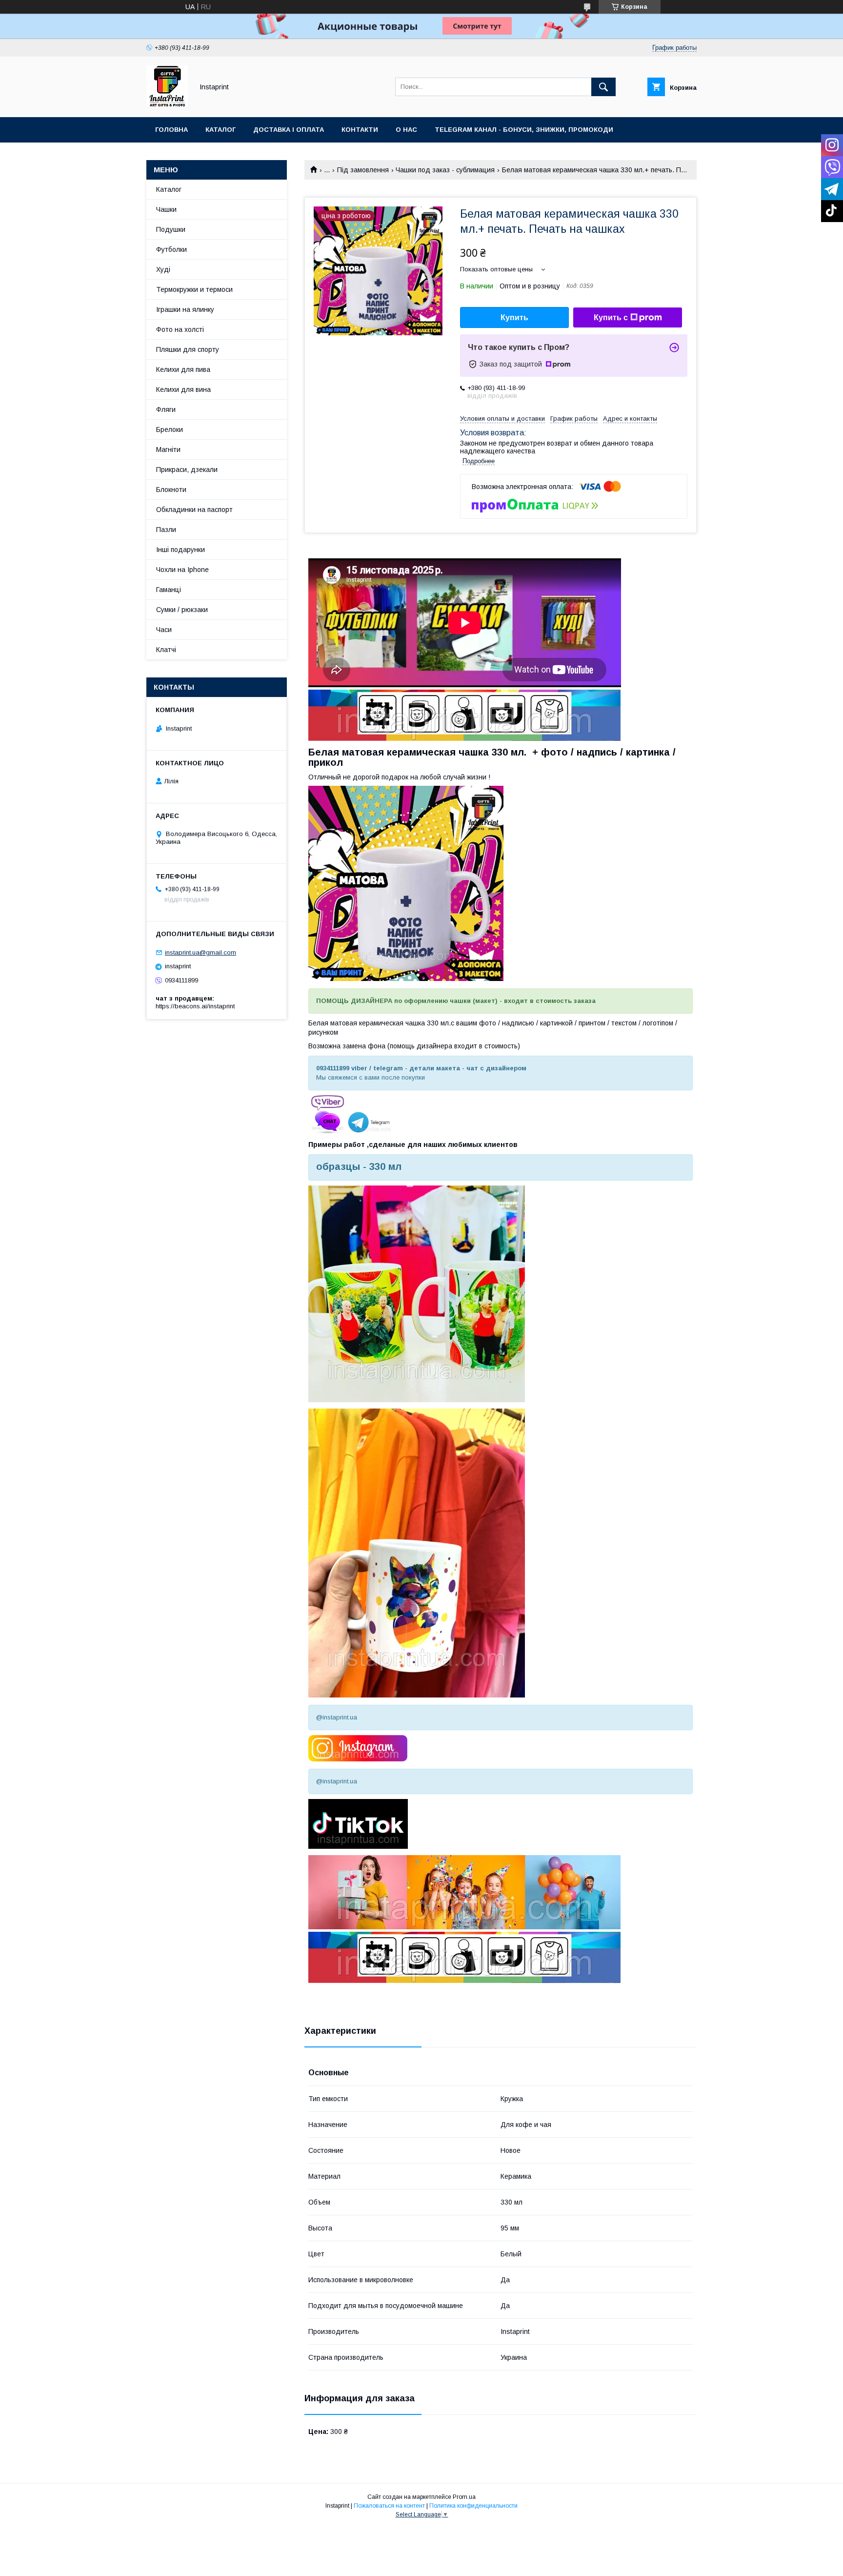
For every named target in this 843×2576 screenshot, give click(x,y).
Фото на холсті (180, 329)
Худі (163, 269)
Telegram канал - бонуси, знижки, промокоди (524, 130)
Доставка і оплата (289, 130)
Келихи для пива (183, 369)
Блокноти (171, 490)
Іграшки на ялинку (185, 309)
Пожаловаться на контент (389, 2506)
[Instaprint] (167, 104)
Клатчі (166, 650)
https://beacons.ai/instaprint (195, 1006)
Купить (514, 317)
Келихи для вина (183, 389)
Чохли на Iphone (182, 570)
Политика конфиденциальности (473, 2506)
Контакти (360, 130)
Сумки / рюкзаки (182, 610)
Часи (164, 630)
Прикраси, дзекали (187, 470)
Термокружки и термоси (194, 289)
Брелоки (170, 429)
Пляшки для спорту (188, 349)
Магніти (168, 450)
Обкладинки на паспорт (194, 510)
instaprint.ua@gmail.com (201, 952)
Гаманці (169, 590)
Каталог (221, 130)
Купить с (611, 317)
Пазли (166, 530)
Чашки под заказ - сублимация (445, 170)
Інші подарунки (181, 550)
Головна (171, 130)
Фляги (166, 409)
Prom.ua (464, 2497)
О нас (406, 130)
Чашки (166, 209)
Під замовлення (363, 170)
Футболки (171, 249)
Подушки (171, 229)
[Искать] (603, 87)
